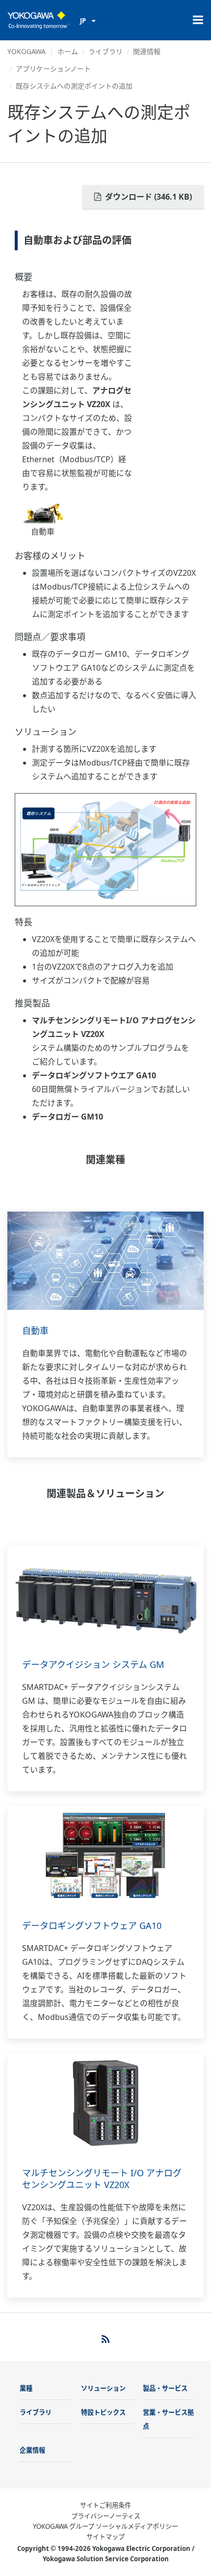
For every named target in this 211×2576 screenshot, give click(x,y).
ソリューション (103, 2388)
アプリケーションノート (53, 69)
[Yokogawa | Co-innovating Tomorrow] (39, 20)
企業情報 (32, 2450)
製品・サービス (165, 2388)
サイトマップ (105, 2537)
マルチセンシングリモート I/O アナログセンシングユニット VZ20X (102, 2179)
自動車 (35, 1331)
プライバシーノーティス (106, 2516)
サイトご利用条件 (105, 2505)
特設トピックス (103, 2412)
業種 (26, 2388)
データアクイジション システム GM (93, 1664)
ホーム (68, 51)
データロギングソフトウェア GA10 (92, 1925)
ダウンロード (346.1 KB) (147, 197)
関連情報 (147, 51)
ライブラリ (105, 51)
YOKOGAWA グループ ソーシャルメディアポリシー (105, 2526)
